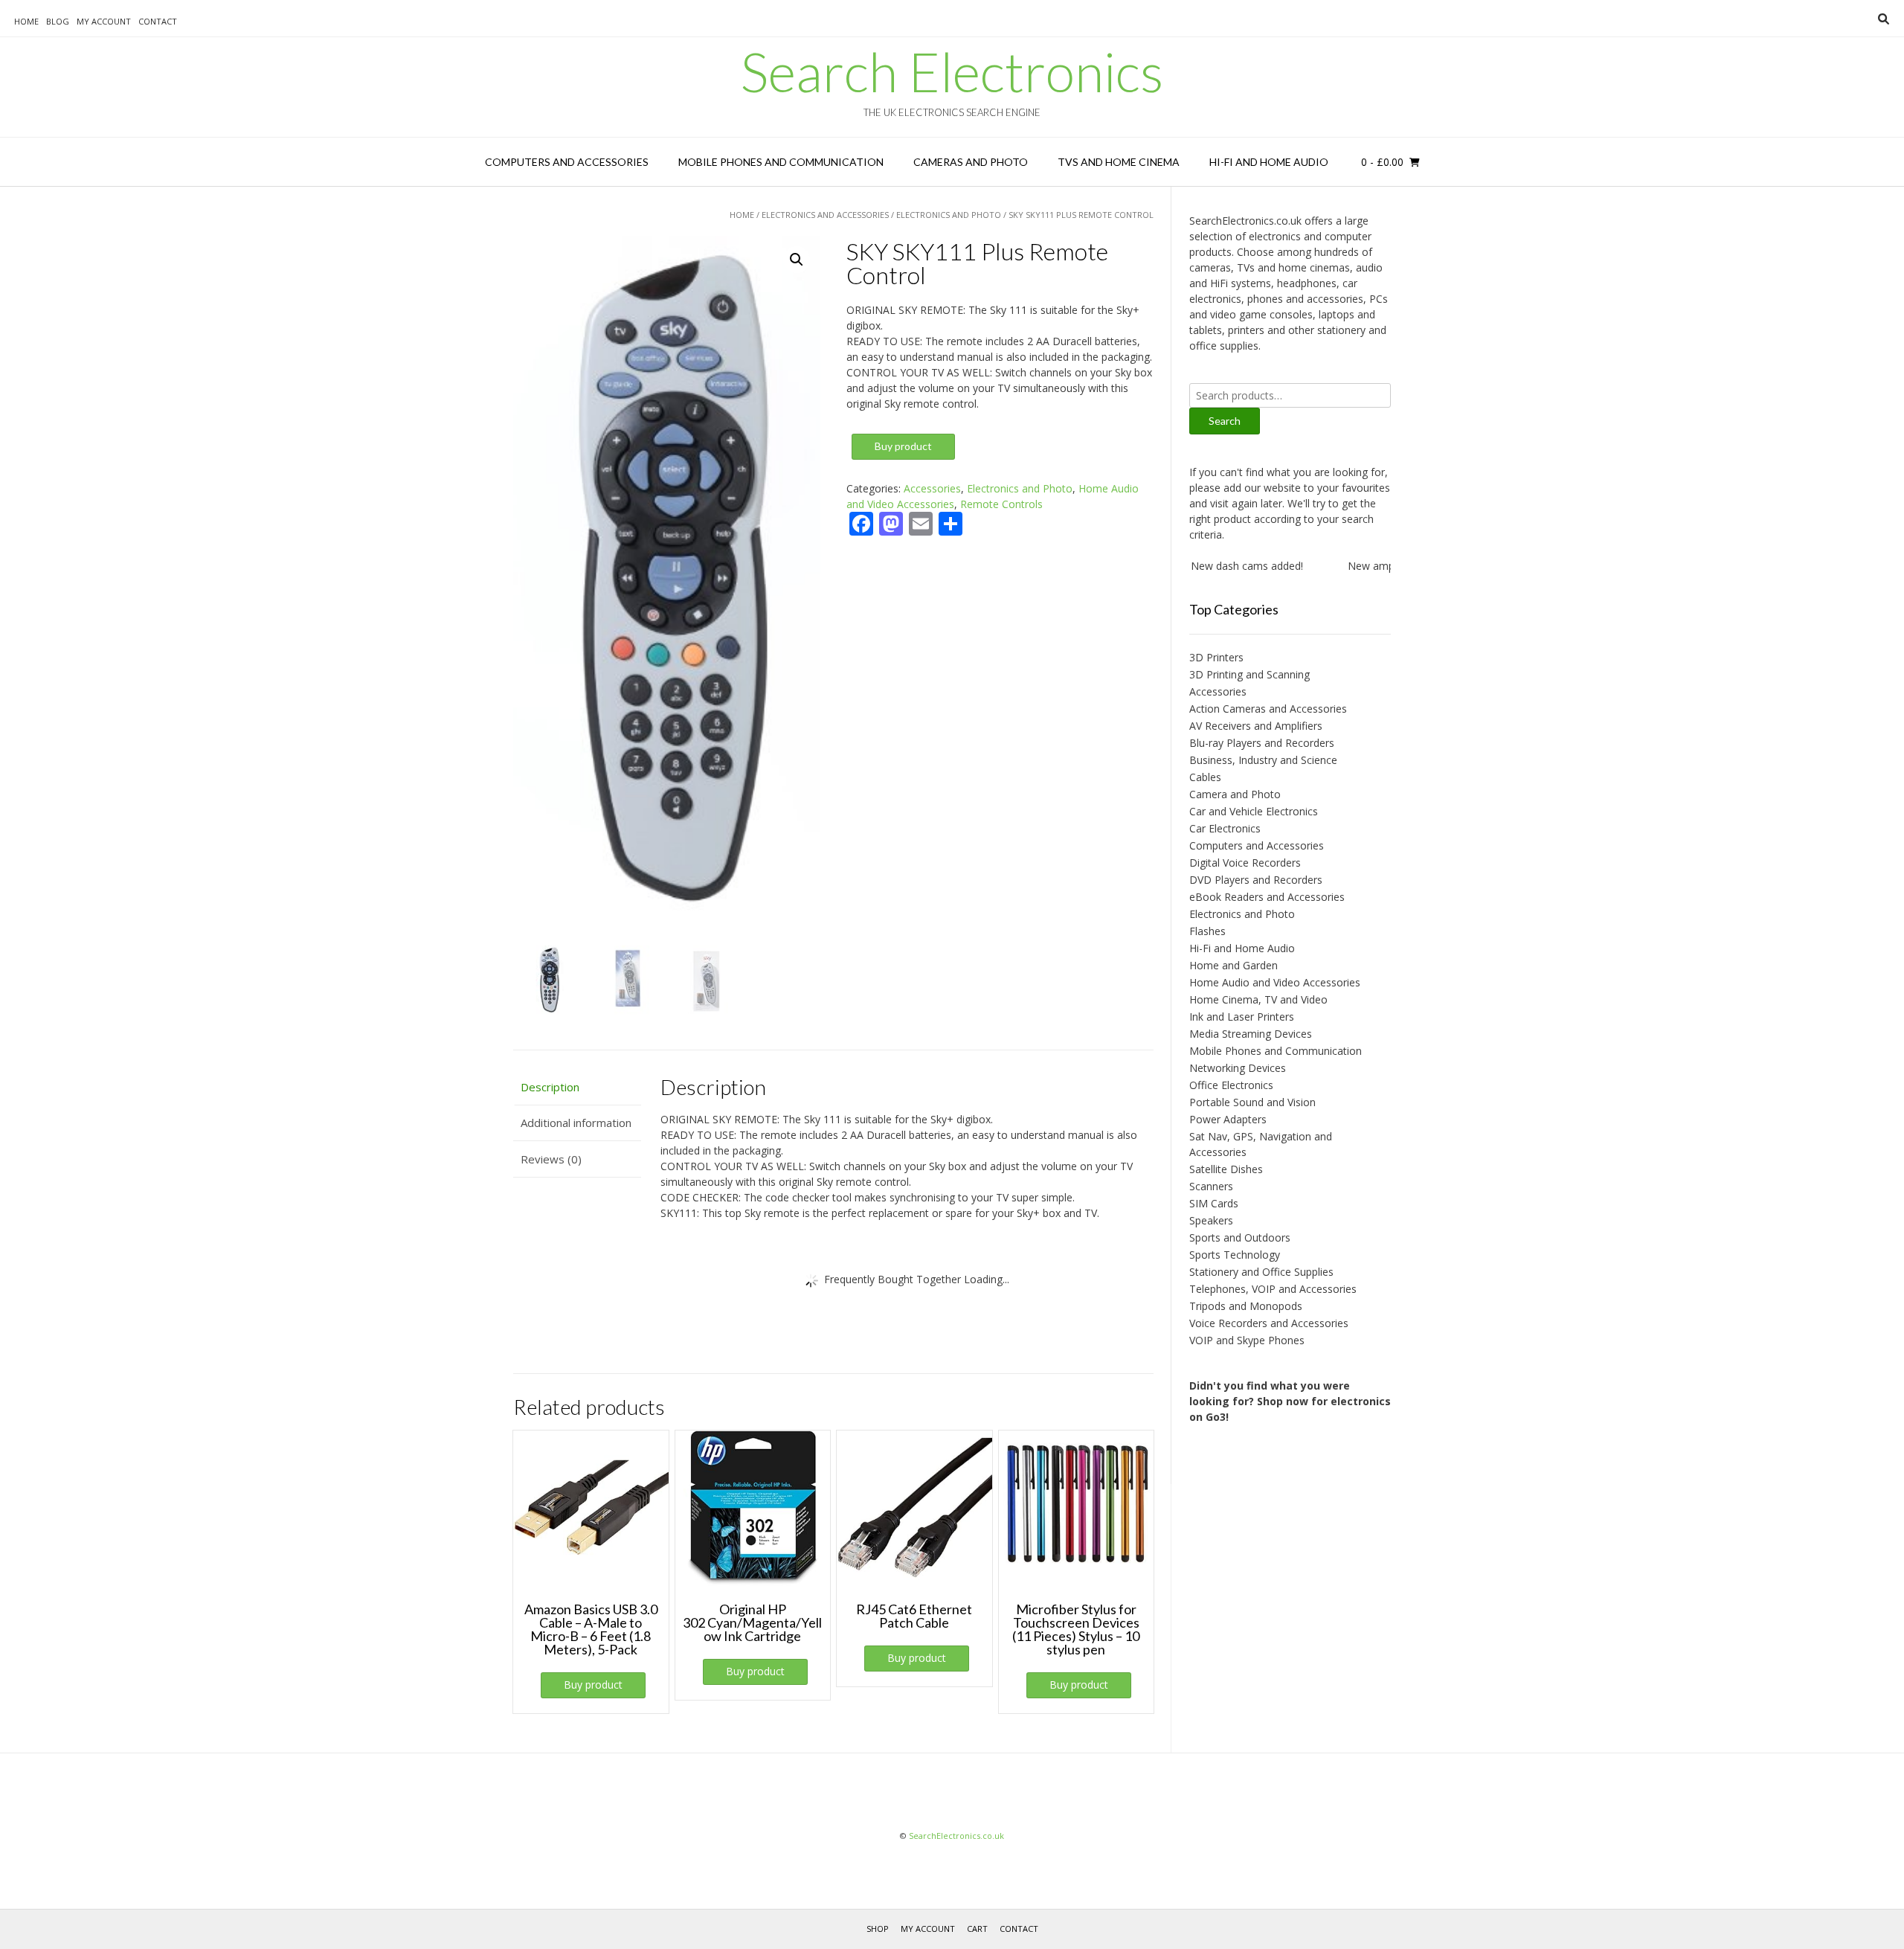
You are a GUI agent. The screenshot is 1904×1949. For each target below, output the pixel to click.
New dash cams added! (1210, 566)
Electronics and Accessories (825, 215)
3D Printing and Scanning (1249, 674)
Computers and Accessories (567, 162)
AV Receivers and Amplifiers (1256, 726)
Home (26, 21)
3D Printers (1216, 657)
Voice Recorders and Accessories (1269, 1323)
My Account (104, 21)
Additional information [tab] (576, 1123)
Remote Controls (1001, 504)
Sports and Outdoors (1240, 1237)
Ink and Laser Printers (1242, 1017)
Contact (158, 21)
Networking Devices (1238, 1068)
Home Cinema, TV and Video (1258, 999)
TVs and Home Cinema (1119, 162)
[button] (797, 260)
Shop (878, 1929)
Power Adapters (1228, 1119)
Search (1225, 421)
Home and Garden (1234, 965)
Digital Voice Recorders (1245, 863)
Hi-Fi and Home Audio (1269, 162)
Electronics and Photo (949, 215)
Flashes (1207, 931)
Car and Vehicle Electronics (1254, 811)
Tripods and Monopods (1246, 1306)
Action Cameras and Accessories (1268, 709)
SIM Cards (1214, 1203)
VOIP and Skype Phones (1247, 1340)
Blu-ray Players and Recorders (1262, 743)
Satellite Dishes (1226, 1169)
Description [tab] (550, 1087)
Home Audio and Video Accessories (1275, 982)
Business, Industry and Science (1263, 760)
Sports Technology (1235, 1255)
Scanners (1211, 1186)
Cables (1205, 777)
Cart (977, 1929)
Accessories (932, 488)
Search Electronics (952, 71)
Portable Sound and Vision (1252, 1102)
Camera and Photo (1235, 794)
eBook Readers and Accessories (1267, 897)
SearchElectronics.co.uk (956, 1836)
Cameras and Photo (971, 162)
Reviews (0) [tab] (551, 1159)
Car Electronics (1225, 828)
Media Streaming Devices (1251, 1034)
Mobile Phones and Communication (781, 162)
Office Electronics (1231, 1085)
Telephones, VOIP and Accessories (1273, 1289)
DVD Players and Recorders (1256, 880)
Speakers (1211, 1220)
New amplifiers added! (1364, 566)
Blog (58, 21)
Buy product (903, 446)
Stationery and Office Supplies (1261, 1272)
